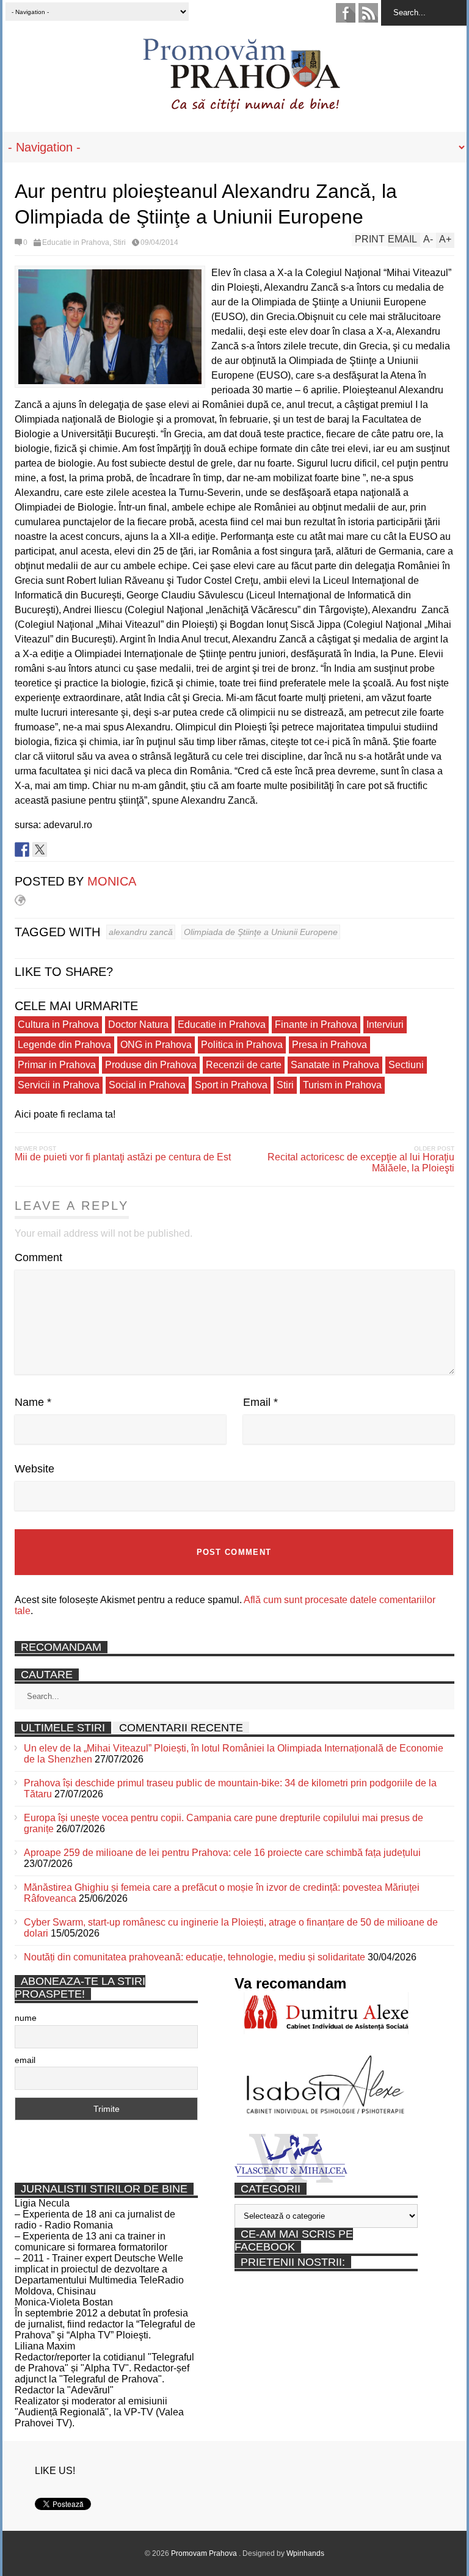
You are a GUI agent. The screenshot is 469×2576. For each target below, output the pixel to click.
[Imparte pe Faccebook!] (22, 850)
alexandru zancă (141, 932)
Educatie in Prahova (76, 242)
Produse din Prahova (151, 1065)
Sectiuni (406, 1065)
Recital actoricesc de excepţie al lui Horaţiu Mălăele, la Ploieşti (361, 1162)
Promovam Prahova (205, 2553)
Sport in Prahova (231, 1085)
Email (260, 1402)
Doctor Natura (138, 1024)
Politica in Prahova (242, 1045)
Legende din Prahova (64, 1045)
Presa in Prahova (329, 1045)
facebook (346, 13)
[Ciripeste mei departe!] (40, 850)
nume (26, 2018)
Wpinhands (305, 2553)
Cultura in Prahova (58, 1024)
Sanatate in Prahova (335, 1065)
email (25, 2060)
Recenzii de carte (244, 1065)
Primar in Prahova (57, 1065)
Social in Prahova (147, 1085)
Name (33, 1402)
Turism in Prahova (342, 1085)
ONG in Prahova (156, 1045)
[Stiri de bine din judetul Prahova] (241, 108)
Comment (38, 1257)
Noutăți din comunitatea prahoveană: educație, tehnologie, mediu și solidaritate (195, 1957)
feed (368, 13)
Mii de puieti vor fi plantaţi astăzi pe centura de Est (123, 1157)
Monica (112, 881)
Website (35, 1469)
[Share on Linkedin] (57, 850)
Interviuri (385, 1024)
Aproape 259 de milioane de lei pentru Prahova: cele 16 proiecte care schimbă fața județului (222, 1853)
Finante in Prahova (316, 1024)
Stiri (119, 242)
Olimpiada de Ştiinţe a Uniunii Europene (261, 932)
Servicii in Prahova (59, 1085)
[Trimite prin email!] (75, 850)
